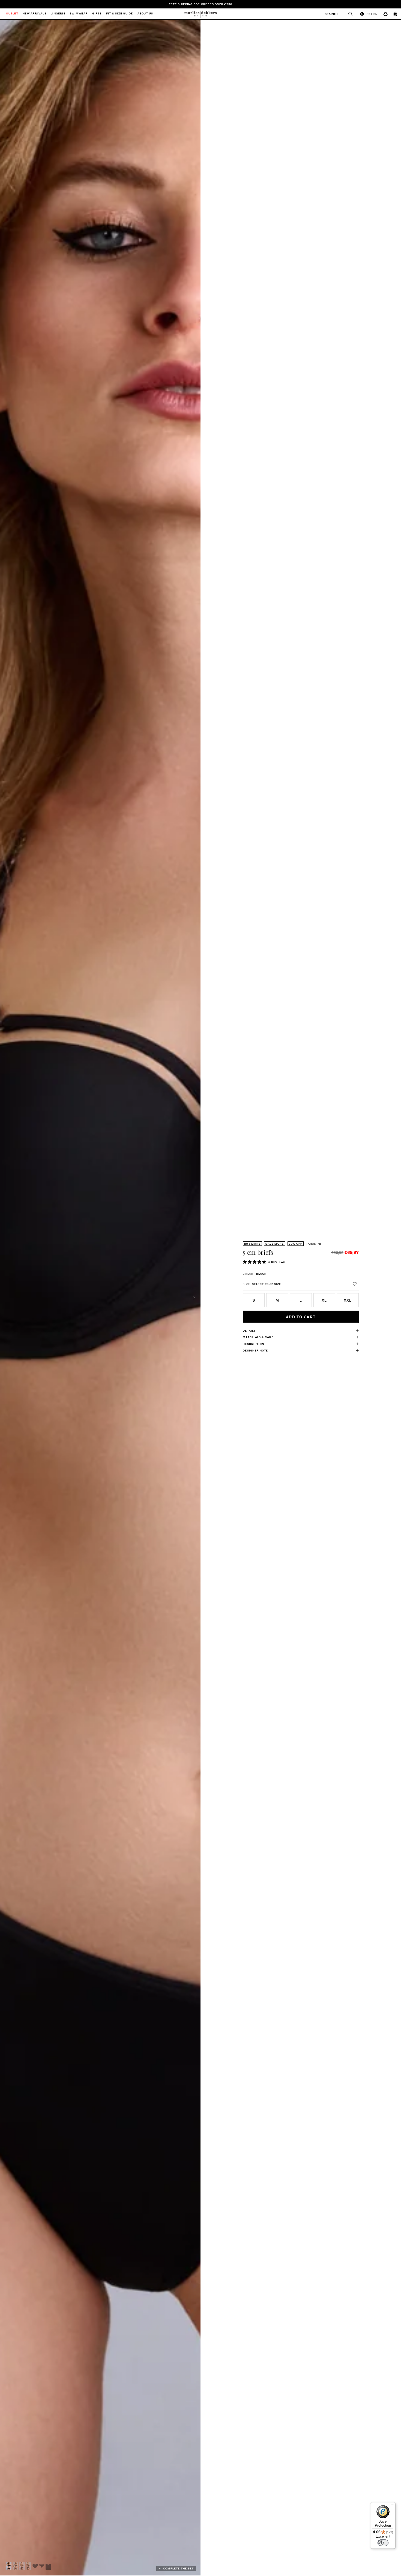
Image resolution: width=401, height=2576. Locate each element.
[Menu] (392, 2505)
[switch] (383, 2543)
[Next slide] (194, 1298)
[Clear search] (348, 14)
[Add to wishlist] (355, 1284)
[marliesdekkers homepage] (201, 14)
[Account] (385, 14)
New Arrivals (35, 14)
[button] (9, 2566)
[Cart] (396, 14)
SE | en (372, 14)
